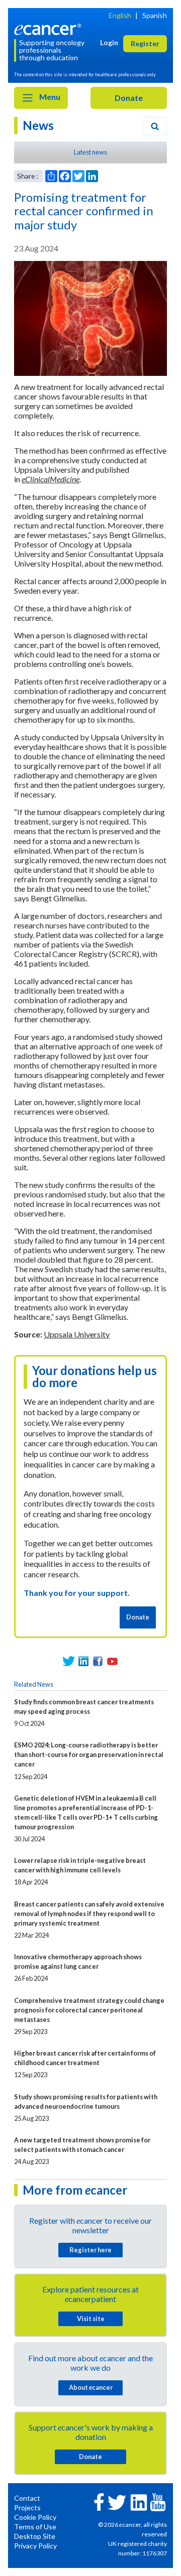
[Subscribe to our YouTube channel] (112, 1661)
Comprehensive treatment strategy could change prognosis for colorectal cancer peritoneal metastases (89, 2010)
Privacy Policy (35, 2546)
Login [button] (109, 42)
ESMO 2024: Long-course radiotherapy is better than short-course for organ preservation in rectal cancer (89, 1754)
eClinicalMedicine (51, 479)
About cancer (91, 2387)
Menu (49, 97)
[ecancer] (49, 28)
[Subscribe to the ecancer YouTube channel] (158, 2501)
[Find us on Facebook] (98, 1661)
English (120, 15)
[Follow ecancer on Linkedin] (139, 2501)
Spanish (155, 15)
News (38, 125)
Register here (90, 2250)
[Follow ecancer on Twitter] (117, 2501)
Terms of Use (35, 2527)
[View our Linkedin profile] (83, 1661)
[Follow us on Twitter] (69, 1661)
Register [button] (145, 43)
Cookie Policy (35, 2517)
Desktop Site (35, 2536)
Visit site (91, 2319)
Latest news (90, 152)
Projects (27, 2507)
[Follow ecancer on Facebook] (99, 2501)
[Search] (155, 126)
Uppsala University (77, 1334)
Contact (27, 2498)
